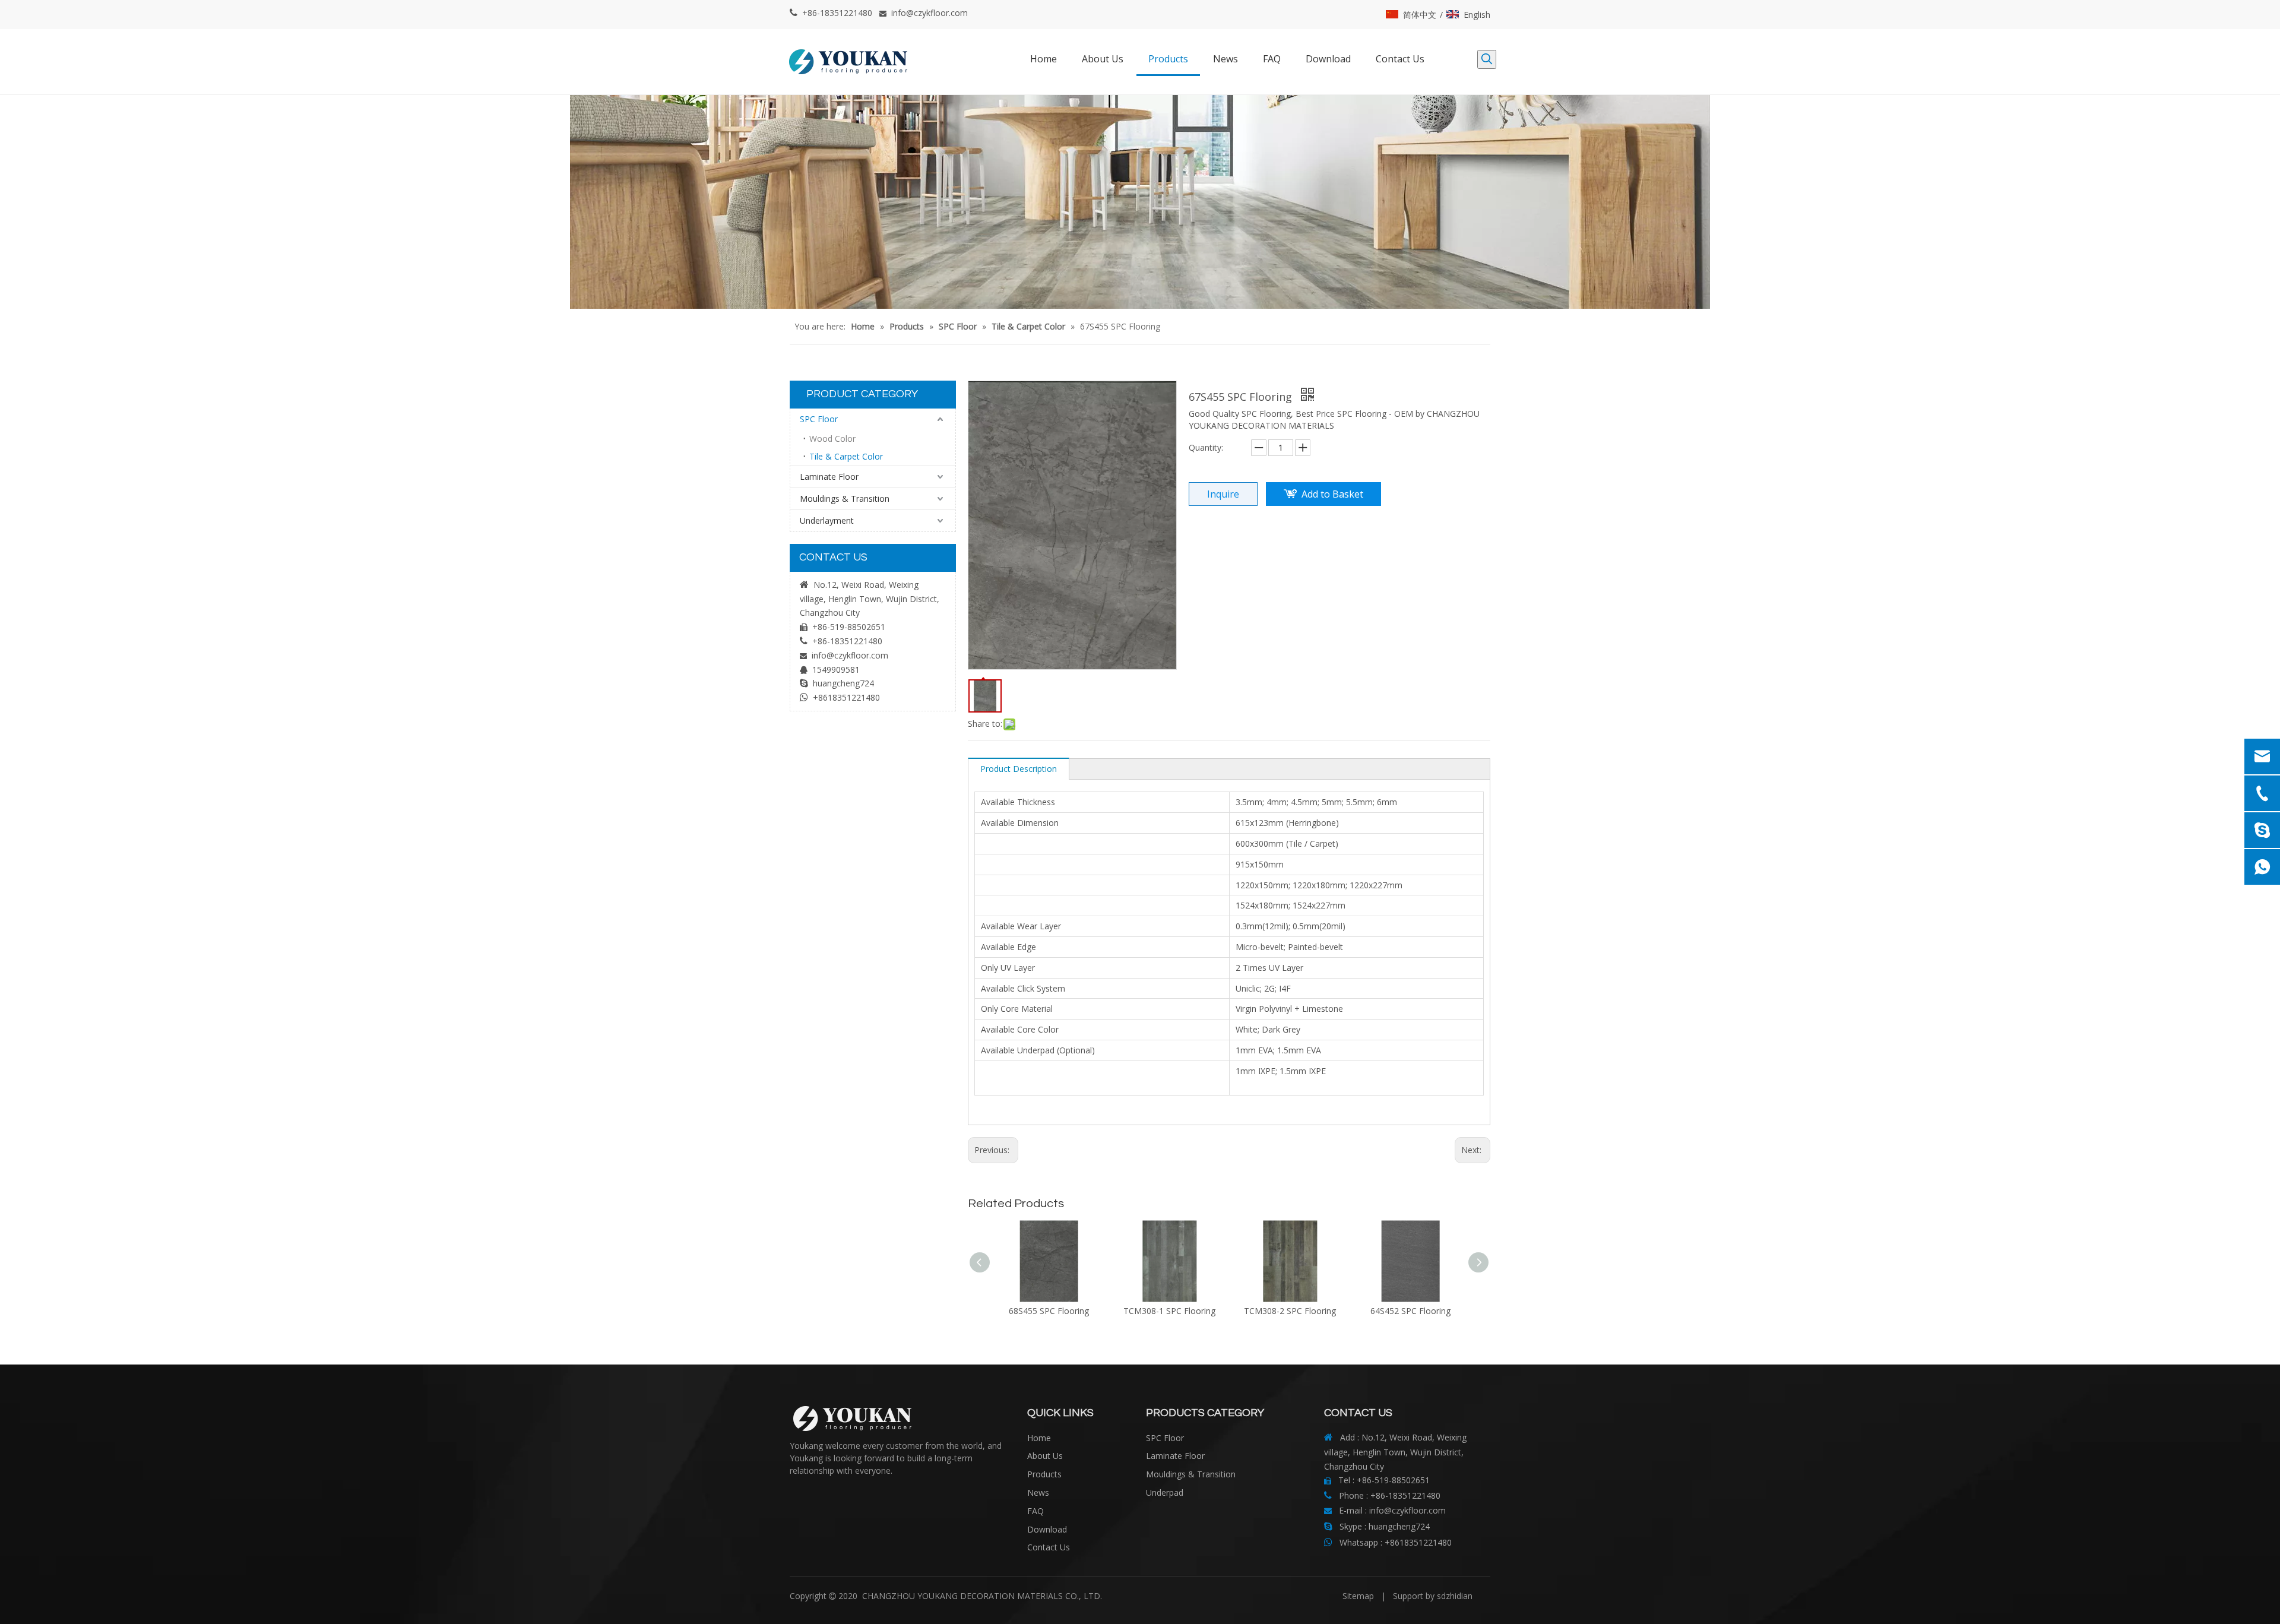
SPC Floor (819, 419)
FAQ (1035, 1511)
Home (1039, 1438)
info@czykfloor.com (930, 13)
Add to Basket (1332, 494)
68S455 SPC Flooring (1049, 1311)
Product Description (1019, 769)
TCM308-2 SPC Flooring (1290, 1311)
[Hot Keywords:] (1487, 59)
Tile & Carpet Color (846, 456)
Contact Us (1049, 1547)
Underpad (1165, 1492)
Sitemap (1358, 1596)
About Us (1045, 1456)
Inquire (1223, 494)
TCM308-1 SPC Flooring (1169, 1311)
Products (1044, 1474)
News (1038, 1492)
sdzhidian (1455, 1596)
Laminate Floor (829, 477)
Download (1047, 1529)
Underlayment (827, 520)
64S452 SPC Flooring (1410, 1311)
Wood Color (832, 439)
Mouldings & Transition (845, 498)
